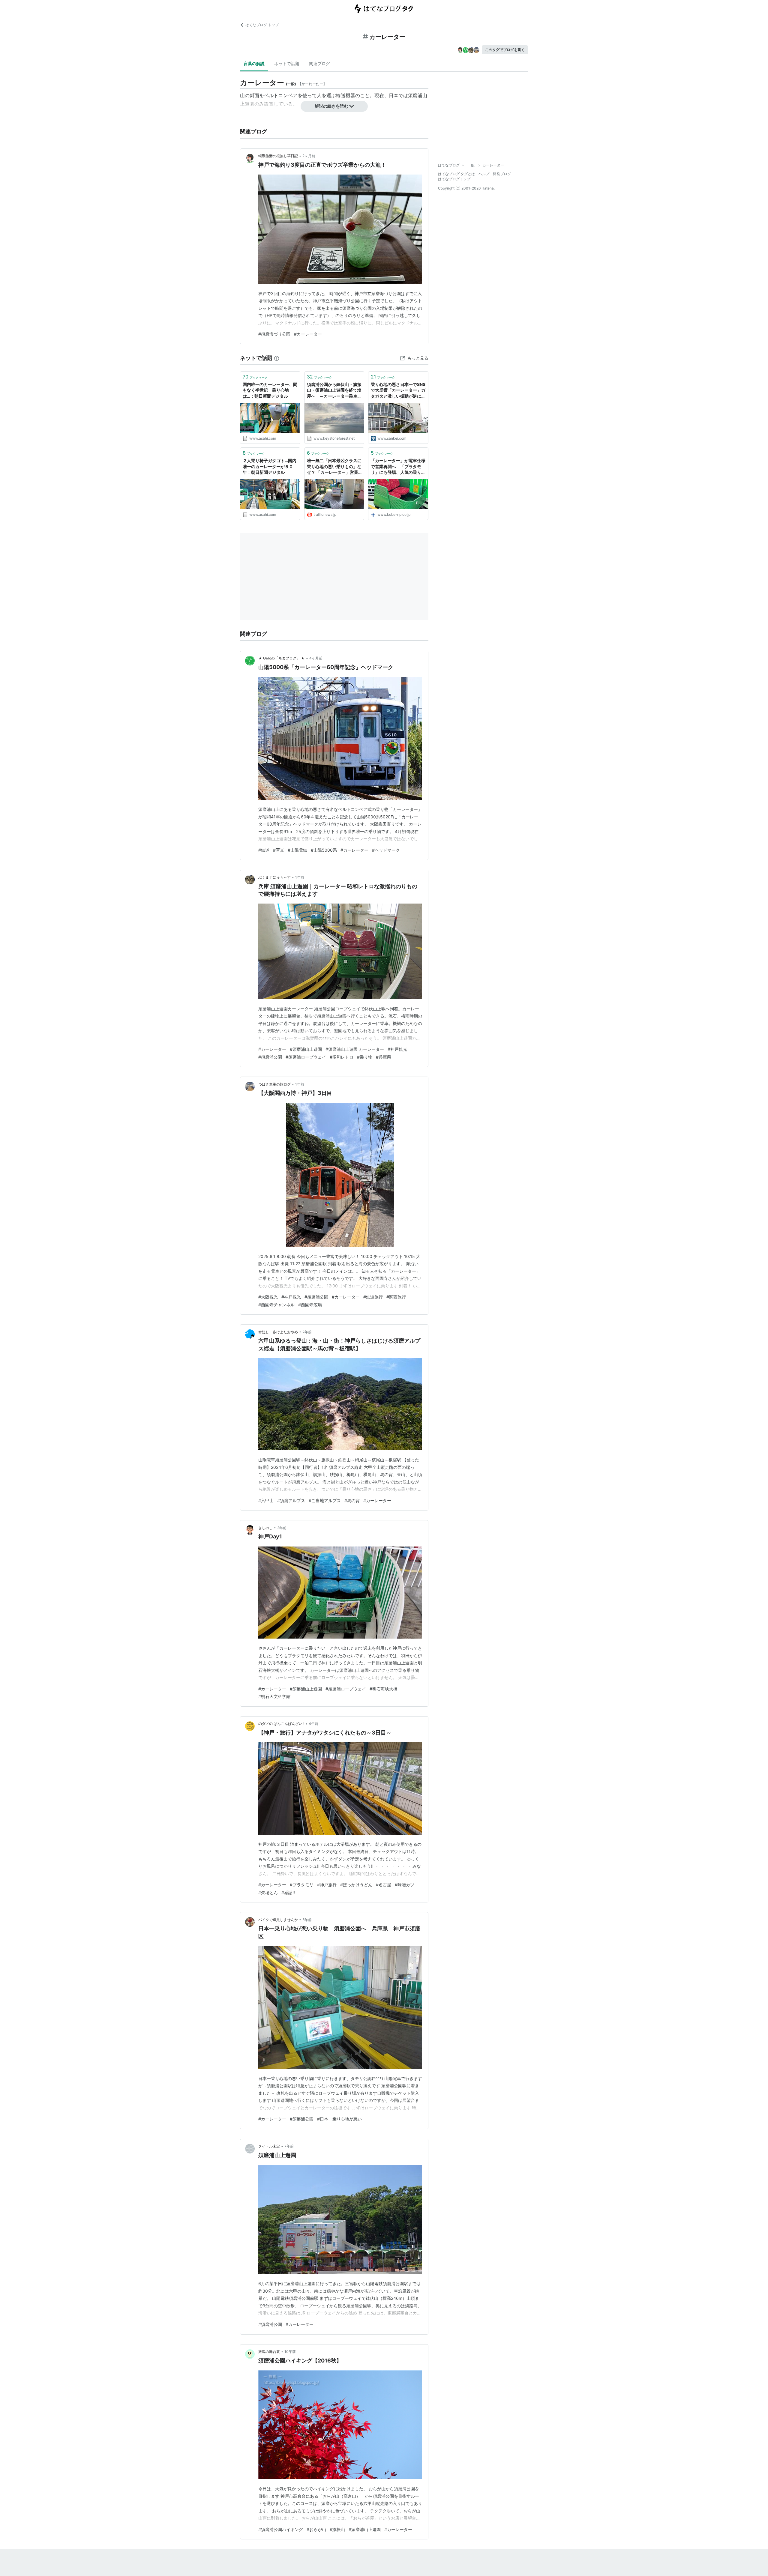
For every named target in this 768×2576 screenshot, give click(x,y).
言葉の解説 (254, 63)
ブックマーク (255, 377)
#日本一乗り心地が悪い (339, 2119)
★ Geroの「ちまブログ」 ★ (282, 658)
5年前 (307, 1920)
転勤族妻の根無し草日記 (278, 156)
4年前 (313, 1724)
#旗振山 (337, 2529)
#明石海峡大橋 (384, 1689)
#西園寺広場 (310, 1305)
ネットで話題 (287, 63)
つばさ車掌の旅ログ (274, 1084)
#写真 (279, 850)
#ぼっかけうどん (356, 1885)
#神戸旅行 (327, 1885)
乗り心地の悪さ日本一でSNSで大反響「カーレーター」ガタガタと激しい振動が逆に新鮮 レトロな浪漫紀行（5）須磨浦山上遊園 (398, 391)
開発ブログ (502, 174)
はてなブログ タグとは (456, 174)
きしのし (265, 1528)
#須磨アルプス (291, 1500)
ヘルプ (484, 174)
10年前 (290, 2352)
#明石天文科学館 (274, 1696)
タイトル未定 (269, 2146)
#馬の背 (352, 1500)
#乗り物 (365, 1057)
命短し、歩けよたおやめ (278, 1332)
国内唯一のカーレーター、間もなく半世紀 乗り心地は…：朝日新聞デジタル (270, 390)
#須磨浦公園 (270, 1057)
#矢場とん (268, 1892)
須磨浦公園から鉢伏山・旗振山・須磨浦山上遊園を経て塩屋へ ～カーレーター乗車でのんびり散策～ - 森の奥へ (334, 391)
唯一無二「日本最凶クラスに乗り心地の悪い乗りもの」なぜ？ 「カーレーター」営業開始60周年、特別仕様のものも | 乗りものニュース (334, 467)
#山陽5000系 (324, 850)
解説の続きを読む (331, 106)
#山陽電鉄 (297, 850)
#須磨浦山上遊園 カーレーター (355, 1049)
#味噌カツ (405, 1885)
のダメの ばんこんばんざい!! (281, 1724)
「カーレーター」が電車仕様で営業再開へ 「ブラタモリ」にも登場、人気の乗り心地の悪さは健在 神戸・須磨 (398, 467)
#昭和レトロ (342, 1057)
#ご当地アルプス (325, 1500)
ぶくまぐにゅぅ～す (274, 877)
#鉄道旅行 (373, 1297)
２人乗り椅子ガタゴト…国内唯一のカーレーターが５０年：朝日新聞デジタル (270, 466)
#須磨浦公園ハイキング (281, 2529)
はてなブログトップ (454, 179)
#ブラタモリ (302, 1885)
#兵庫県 (384, 1057)
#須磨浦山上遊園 (306, 1049)
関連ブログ (319, 63)
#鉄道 (264, 850)
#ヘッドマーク (386, 850)
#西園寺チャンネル (276, 1305)
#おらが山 (316, 2529)
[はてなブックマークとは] (277, 358)
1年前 (300, 877)
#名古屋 (384, 1885)
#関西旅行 (396, 1297)
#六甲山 (266, 1500)
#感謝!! (288, 1892)
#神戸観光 (397, 1049)
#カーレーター (308, 334)
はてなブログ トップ (262, 25)
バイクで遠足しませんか (278, 1920)
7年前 (289, 2146)
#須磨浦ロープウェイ (306, 1057)
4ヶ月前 (316, 658)
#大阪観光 (268, 1297)
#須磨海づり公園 (274, 334)
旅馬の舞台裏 (269, 2352)
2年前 (307, 1332)
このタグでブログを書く (505, 50)
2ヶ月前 (309, 156)
